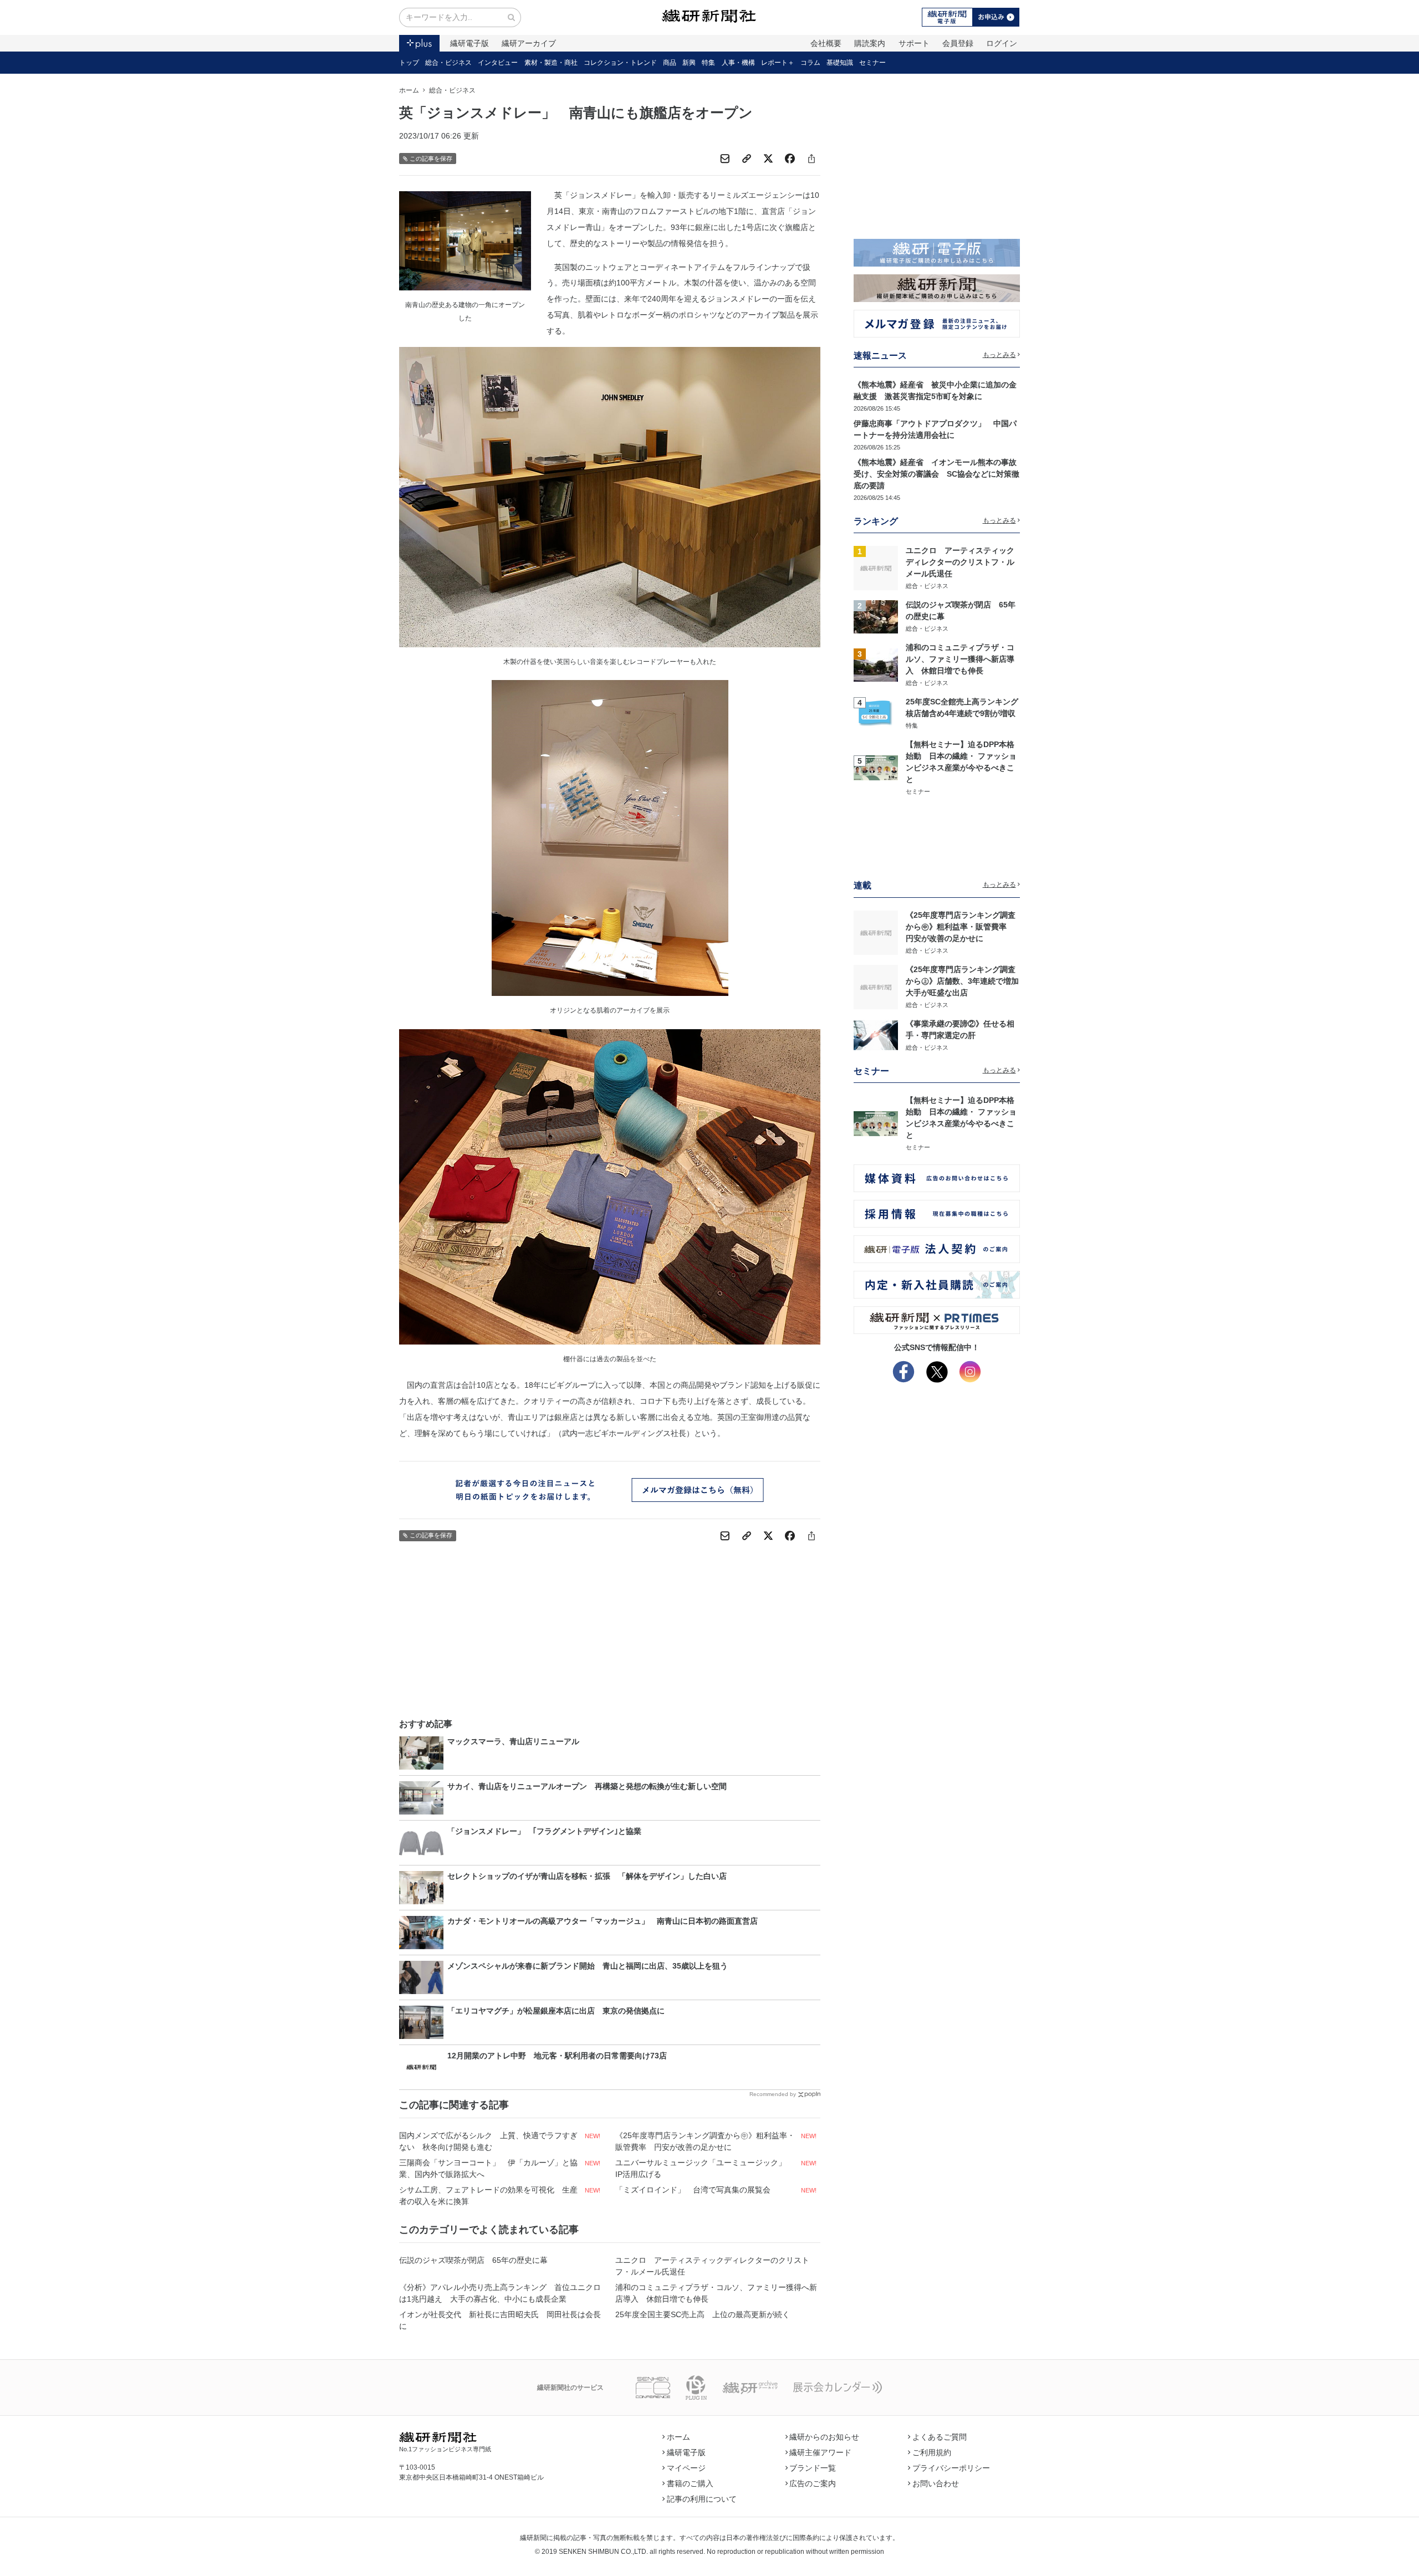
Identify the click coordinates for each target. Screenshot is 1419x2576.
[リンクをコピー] (747, 159)
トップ (409, 63)
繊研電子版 (469, 43)
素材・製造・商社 (551, 63)
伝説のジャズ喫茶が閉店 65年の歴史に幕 (473, 2260)
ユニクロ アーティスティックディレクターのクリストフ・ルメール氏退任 (712, 2266)
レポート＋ (778, 63)
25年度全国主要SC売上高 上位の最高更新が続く (703, 2314)
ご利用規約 (932, 2452)
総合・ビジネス (448, 63)
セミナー (872, 63)
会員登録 (958, 43)
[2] (876, 616)
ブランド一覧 (813, 2468)
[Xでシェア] (768, 159)
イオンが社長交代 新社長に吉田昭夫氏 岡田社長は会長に (500, 2320)
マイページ (686, 2468)
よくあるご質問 (940, 2437)
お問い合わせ (936, 2483)
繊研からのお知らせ (824, 2437)
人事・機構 (738, 63)
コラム (810, 63)
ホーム (409, 90)
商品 (670, 63)
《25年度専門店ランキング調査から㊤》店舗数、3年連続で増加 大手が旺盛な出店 (966, 981)
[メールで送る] (725, 159)
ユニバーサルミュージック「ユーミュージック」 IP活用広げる (705, 2168)
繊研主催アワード (820, 2452)
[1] (876, 568)
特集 (708, 63)
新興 (689, 63)
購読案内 (870, 43)
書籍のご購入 (690, 2483)
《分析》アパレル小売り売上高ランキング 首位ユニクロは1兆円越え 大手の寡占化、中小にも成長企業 (500, 2293)
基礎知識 (840, 63)
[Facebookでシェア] (790, 159)
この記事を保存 (431, 159)
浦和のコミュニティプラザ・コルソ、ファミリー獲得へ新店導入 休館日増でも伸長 (716, 2293)
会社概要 (826, 43)
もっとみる (999, 355)
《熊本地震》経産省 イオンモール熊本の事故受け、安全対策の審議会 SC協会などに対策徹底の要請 (936, 474)
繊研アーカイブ (529, 43)
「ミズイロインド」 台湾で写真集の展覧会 (693, 2190)
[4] (876, 713)
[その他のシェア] (811, 159)
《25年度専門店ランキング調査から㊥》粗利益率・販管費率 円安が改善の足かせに (705, 2141)
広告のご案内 (813, 2483)
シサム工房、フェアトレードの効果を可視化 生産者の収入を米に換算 (488, 2196)
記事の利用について (702, 2499)
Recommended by (773, 2094)
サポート (914, 43)
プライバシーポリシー (951, 2468)
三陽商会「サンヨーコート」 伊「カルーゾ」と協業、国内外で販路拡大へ (488, 2168)
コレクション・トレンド (620, 63)
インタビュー (498, 63)
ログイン (1002, 43)
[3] (876, 665)
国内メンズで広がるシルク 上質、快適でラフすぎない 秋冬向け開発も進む (488, 2141)
